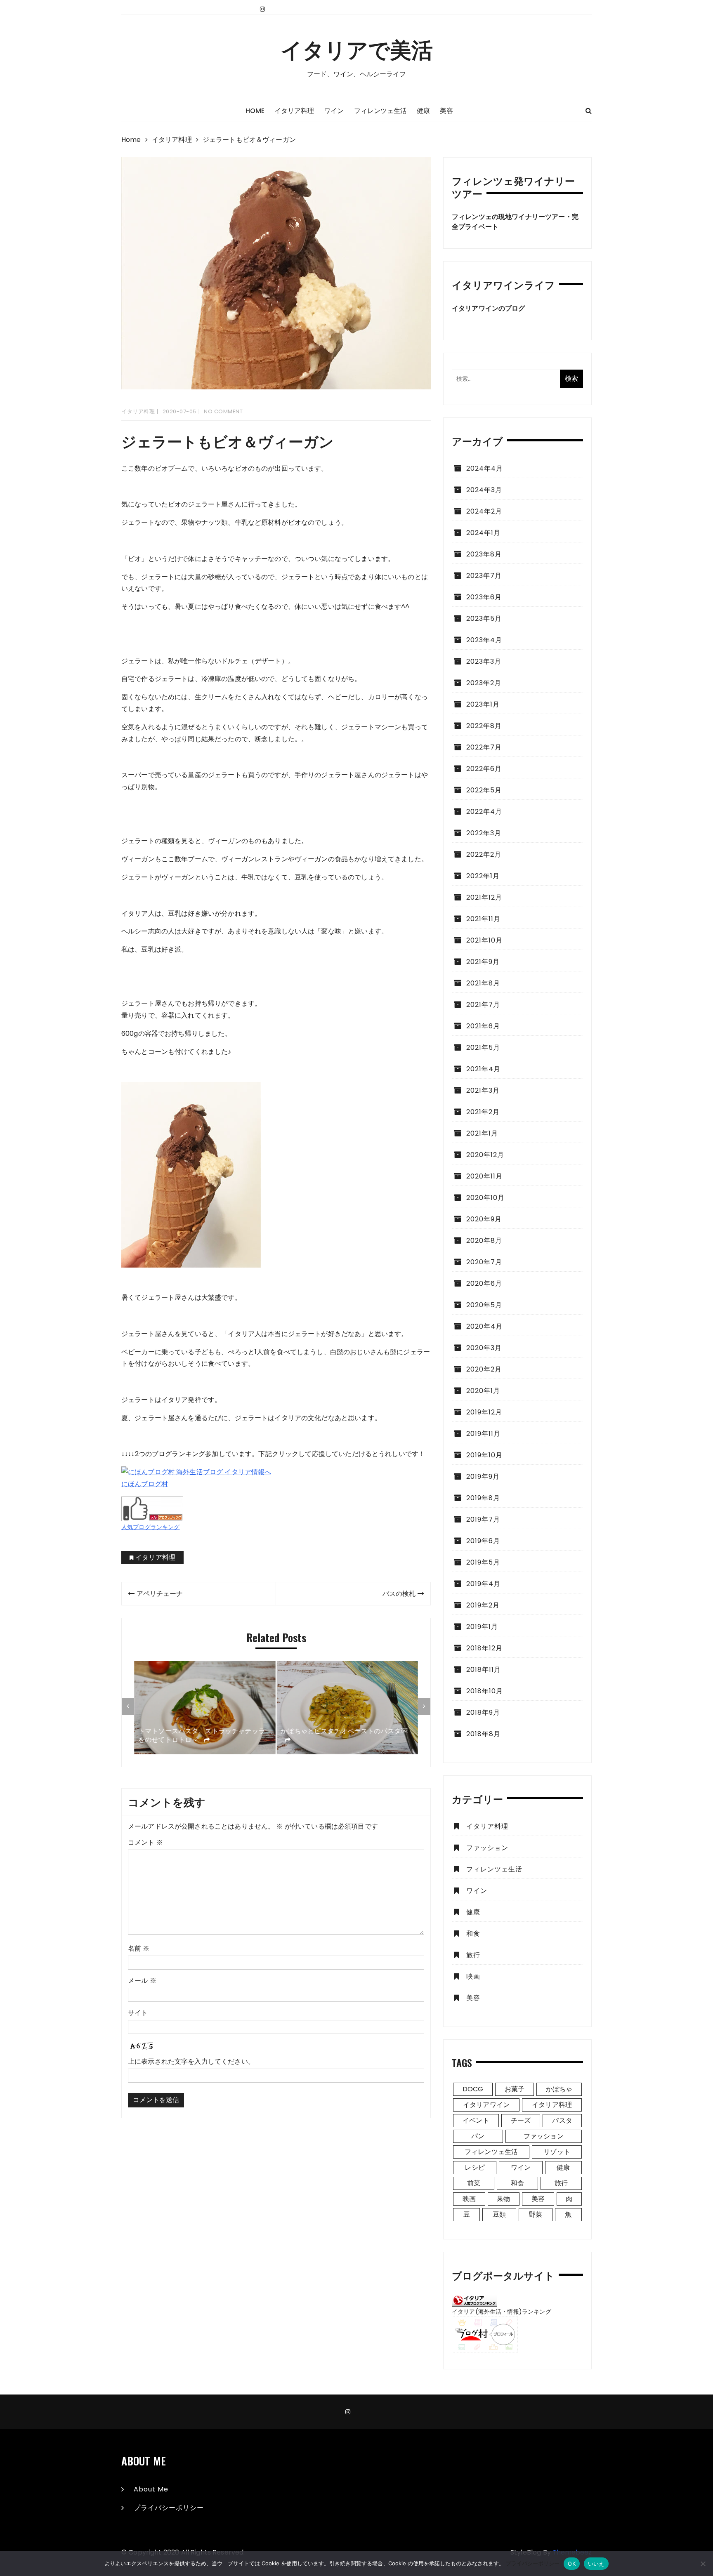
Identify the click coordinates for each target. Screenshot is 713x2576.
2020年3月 (484, 1348)
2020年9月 (484, 1219)
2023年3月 (484, 661)
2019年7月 (483, 1519)
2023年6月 (484, 597)
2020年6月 (484, 1283)
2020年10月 (485, 1198)
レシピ (475, 2167)
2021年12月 (484, 897)
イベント (476, 2120)
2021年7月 (483, 1005)
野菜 (536, 2214)
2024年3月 (484, 490)
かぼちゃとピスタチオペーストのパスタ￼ (344, 1731)
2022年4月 (484, 812)
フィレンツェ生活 (380, 111)
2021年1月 (482, 1133)
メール (142, 1981)
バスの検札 (399, 1594)
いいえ (596, 2564)
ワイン (334, 111)
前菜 (474, 2183)
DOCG (473, 2089)
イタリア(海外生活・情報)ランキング (502, 2312)
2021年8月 (483, 983)
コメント (145, 1842)
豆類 (499, 2214)
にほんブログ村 (145, 1484)
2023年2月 (484, 683)
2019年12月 (484, 1412)
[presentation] (128, 1706)
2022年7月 (484, 747)
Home (255, 111)
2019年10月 (484, 1455)
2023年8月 (484, 554)
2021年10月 (484, 940)
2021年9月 (483, 962)
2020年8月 (484, 1241)
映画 (473, 1976)
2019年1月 (482, 1627)
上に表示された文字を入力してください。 (191, 2061)
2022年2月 (484, 854)
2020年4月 (484, 1326)
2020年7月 (484, 1262)
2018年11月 (484, 1670)
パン (478, 2136)
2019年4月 (483, 1584)
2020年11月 (484, 1176)
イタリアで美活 (357, 49)
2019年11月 (483, 1434)
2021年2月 (483, 1112)
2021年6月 (483, 1026)
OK (572, 2564)
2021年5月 (483, 1048)
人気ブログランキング (151, 1527)
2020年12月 (485, 1155)
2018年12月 (484, 1648)
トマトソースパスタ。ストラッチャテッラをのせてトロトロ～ (202, 1736)
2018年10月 (485, 1691)
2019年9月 (483, 1477)
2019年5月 (483, 1562)
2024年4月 (485, 468)
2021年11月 (483, 919)
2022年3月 (484, 833)
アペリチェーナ (160, 1594)
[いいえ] (703, 2564)
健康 (423, 111)
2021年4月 (483, 1069)
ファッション (487, 1848)
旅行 (473, 1955)
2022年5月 (484, 790)
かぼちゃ (559, 2089)
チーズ (521, 2120)
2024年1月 (483, 533)
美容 (446, 111)
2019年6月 (483, 1541)
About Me (151, 2489)
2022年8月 (484, 726)
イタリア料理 (294, 111)
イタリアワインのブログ (489, 308)
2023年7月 (484, 576)
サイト (138, 2013)
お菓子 (515, 2089)
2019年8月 (483, 1498)
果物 (503, 2199)
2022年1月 (483, 876)
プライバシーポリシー (169, 2508)
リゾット (557, 2152)
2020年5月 (484, 1305)
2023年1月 (483, 704)
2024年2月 (484, 511)
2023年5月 (484, 619)
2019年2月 (483, 1605)
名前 (139, 1948)
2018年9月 (483, 1712)
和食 (473, 1934)
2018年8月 (483, 1734)
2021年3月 (483, 1090)
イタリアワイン (486, 2105)
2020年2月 (484, 1369)
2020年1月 (483, 1391)
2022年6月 (484, 769)
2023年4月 (484, 640)
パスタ (562, 2120)
